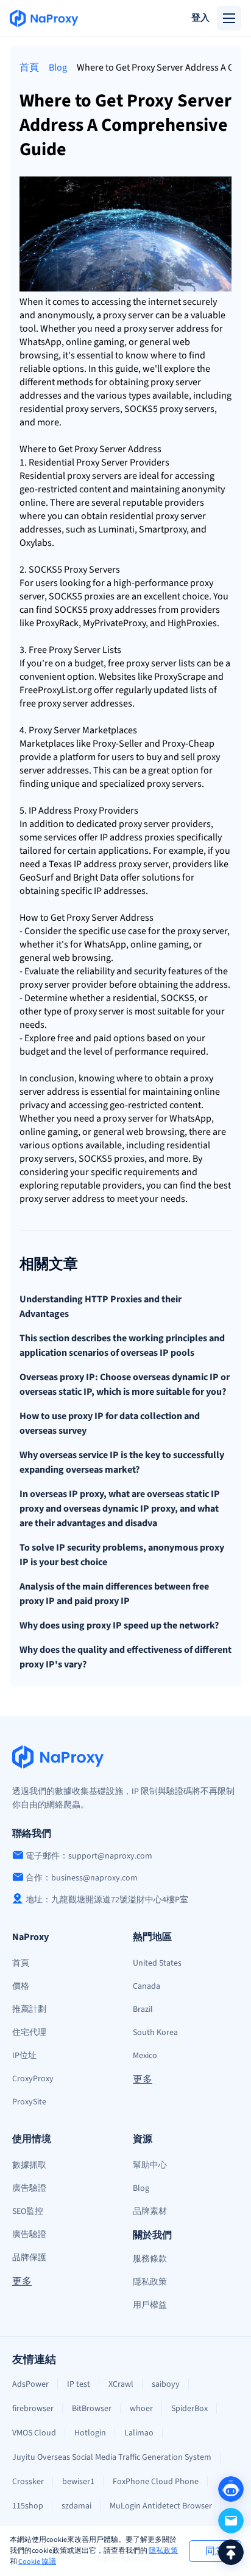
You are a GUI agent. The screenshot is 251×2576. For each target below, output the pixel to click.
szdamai (76, 2506)
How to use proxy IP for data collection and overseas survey (110, 1423)
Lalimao (139, 2433)
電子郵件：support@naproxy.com (89, 1856)
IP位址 (24, 2056)
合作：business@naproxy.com (82, 1878)
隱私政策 (163, 2551)
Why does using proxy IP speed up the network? (119, 1625)
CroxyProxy (33, 2079)
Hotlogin (90, 2433)
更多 (143, 2079)
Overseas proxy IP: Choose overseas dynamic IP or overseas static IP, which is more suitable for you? (125, 1384)
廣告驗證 (29, 2188)
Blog (58, 68)
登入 (200, 18)
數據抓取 (29, 2165)
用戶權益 (150, 2305)
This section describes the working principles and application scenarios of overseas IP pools (122, 1346)
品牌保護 (29, 2258)
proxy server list (158, 663)
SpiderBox (189, 2409)
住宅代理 (29, 2033)
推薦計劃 (29, 2009)
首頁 (29, 68)
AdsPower (30, 2384)
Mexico (145, 2056)
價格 (21, 1986)
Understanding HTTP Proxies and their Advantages (101, 1307)
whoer (141, 2409)
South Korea (155, 2033)
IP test (79, 2384)
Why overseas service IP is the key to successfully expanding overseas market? (122, 1462)
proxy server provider (163, 824)
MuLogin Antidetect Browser (161, 2506)
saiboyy (166, 2384)
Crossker (28, 2482)
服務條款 (150, 2259)
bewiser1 (78, 2482)
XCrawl (121, 2384)
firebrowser (33, 2409)
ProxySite (29, 2102)
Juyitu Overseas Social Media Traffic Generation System (112, 2457)
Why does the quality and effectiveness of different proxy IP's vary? (125, 1657)
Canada (147, 1986)
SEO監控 (28, 2211)
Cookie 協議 (37, 2562)
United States (157, 1963)
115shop (28, 2506)
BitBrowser (92, 2409)
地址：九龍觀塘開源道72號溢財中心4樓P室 (107, 1900)
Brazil (143, 2009)
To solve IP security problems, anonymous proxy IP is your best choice (122, 1555)
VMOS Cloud (34, 2433)
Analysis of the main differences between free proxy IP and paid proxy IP (114, 1594)
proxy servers (93, 409)
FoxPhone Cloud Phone (156, 2482)
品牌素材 (150, 2211)
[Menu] (229, 18)
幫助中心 (150, 2165)
